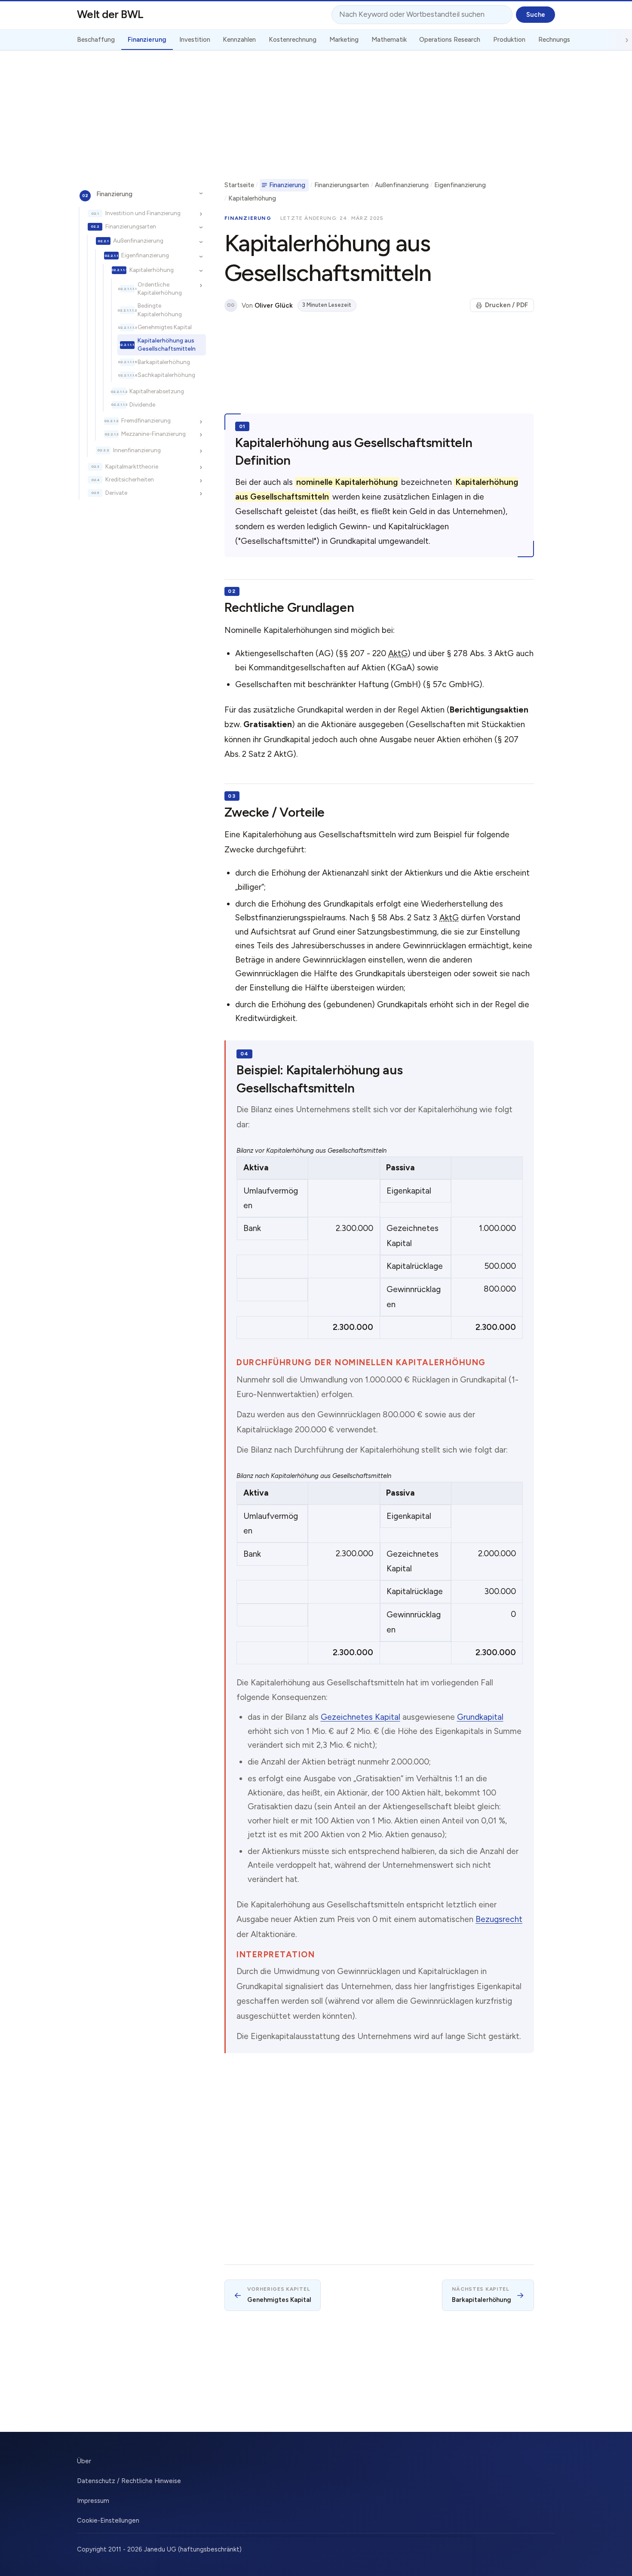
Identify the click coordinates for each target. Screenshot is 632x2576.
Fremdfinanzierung (146, 421)
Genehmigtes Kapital (165, 327)
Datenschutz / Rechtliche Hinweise (129, 2481)
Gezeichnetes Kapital (360, 1717)
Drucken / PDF (506, 305)
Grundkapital (480, 1717)
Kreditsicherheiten (130, 480)
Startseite (239, 185)
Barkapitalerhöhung (164, 362)
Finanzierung (114, 194)
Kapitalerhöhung (152, 270)
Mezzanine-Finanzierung (153, 434)
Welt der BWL (110, 14)
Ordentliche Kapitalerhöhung (160, 288)
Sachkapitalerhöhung (166, 375)
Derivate (116, 493)
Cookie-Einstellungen (108, 2520)
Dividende (142, 404)
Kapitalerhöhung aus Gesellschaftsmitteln (167, 344)
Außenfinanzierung (138, 241)
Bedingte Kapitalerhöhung (160, 310)
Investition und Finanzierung (143, 213)
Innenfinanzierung (137, 450)
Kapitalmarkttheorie (132, 466)
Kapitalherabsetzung (157, 391)
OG (231, 305)
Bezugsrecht (499, 1919)
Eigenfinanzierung (145, 255)
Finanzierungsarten (131, 226)
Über (84, 2461)
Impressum (93, 2501)
